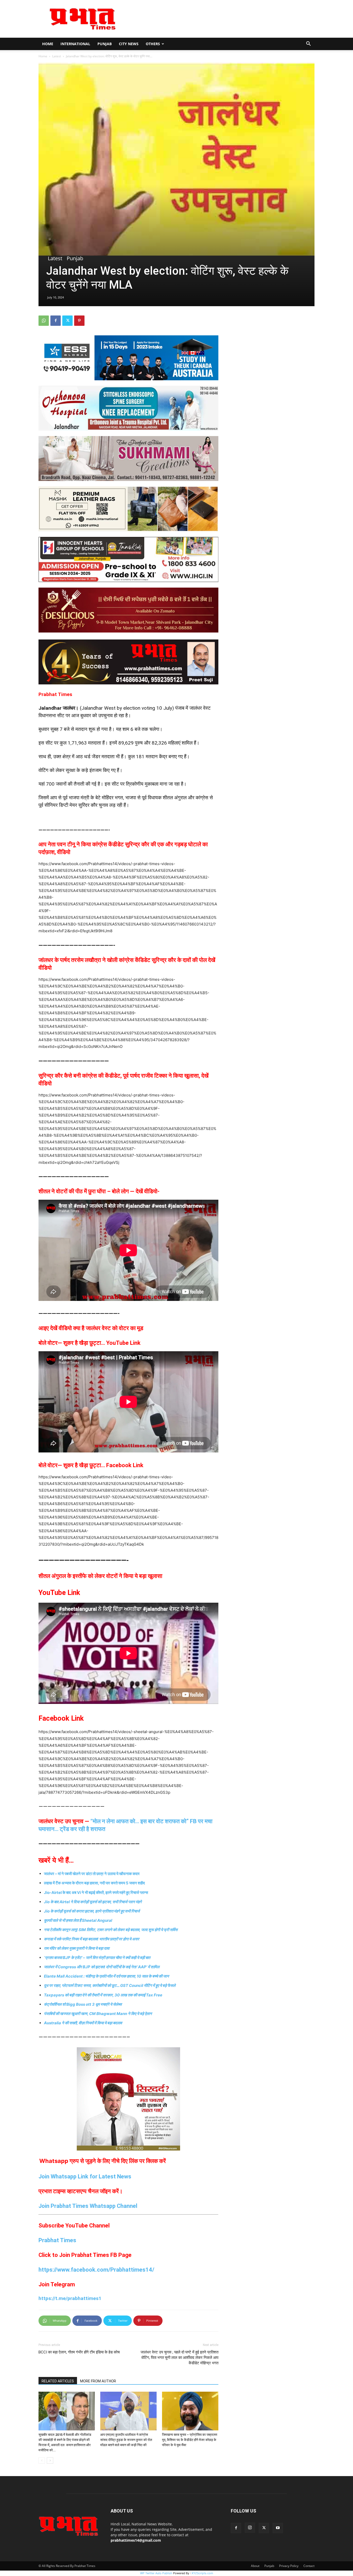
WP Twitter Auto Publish (156, 2573)
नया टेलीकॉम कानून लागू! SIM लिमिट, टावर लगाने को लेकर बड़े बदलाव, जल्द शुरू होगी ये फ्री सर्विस (111, 1930)
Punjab (105, 44)
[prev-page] (42, 2460)
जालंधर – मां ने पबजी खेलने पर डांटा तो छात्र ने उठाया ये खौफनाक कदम (92, 1874)
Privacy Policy (289, 2566)
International (75, 44)
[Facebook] (56, 321)
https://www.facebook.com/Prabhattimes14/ (96, 2270)
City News (129, 44)
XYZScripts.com (202, 2573)
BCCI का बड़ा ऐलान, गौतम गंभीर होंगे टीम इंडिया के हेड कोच (79, 2352)
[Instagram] (250, 2528)
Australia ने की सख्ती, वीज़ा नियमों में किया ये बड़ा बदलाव (83, 2023)
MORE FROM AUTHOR (98, 2381)
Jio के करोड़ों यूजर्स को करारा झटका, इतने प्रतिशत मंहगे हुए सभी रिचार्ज (92, 1911)
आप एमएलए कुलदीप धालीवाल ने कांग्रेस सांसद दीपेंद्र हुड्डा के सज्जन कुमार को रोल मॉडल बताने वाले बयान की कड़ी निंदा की (126, 2440)
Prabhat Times (57, 2240)
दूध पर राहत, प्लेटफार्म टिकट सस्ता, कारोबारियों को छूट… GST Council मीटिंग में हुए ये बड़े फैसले (110, 1985)
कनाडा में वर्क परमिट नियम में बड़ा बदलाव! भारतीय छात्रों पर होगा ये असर (92, 1939)
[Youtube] (278, 2528)
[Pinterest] (79, 321)
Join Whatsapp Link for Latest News (85, 2176)
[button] (308, 44)
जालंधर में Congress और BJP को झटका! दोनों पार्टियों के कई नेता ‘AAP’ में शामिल (102, 1967)
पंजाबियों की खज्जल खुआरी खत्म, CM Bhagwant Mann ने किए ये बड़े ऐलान (98, 2014)
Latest (57, 56)
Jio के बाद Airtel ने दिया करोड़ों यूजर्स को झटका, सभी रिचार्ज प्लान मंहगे (93, 1902)
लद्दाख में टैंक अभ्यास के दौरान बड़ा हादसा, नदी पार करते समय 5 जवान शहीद (94, 1883)
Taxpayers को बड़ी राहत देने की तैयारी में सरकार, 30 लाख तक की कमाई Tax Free (103, 1995)
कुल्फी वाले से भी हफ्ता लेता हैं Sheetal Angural (78, 1920)
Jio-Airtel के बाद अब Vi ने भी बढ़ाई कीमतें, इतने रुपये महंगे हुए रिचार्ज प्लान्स (96, 1893)
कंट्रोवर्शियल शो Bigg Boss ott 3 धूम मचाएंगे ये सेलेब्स (83, 2004)
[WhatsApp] (44, 321)
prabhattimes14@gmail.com (136, 2540)
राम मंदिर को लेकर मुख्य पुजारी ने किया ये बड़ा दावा (77, 1948)
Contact (309, 2566)
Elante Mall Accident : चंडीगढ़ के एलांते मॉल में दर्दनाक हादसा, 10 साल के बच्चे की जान (106, 1976)
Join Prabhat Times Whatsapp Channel (88, 2206)
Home (48, 44)
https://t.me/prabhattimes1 (70, 2298)
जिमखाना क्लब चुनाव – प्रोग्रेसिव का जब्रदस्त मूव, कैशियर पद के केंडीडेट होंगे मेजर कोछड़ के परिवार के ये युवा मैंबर (190, 2440)
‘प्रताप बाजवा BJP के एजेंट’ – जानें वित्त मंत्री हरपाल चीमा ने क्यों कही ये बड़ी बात (97, 1958)
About (255, 2566)
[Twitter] (67, 321)
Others (153, 44)
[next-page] (50, 2460)
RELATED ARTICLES (58, 2381)
